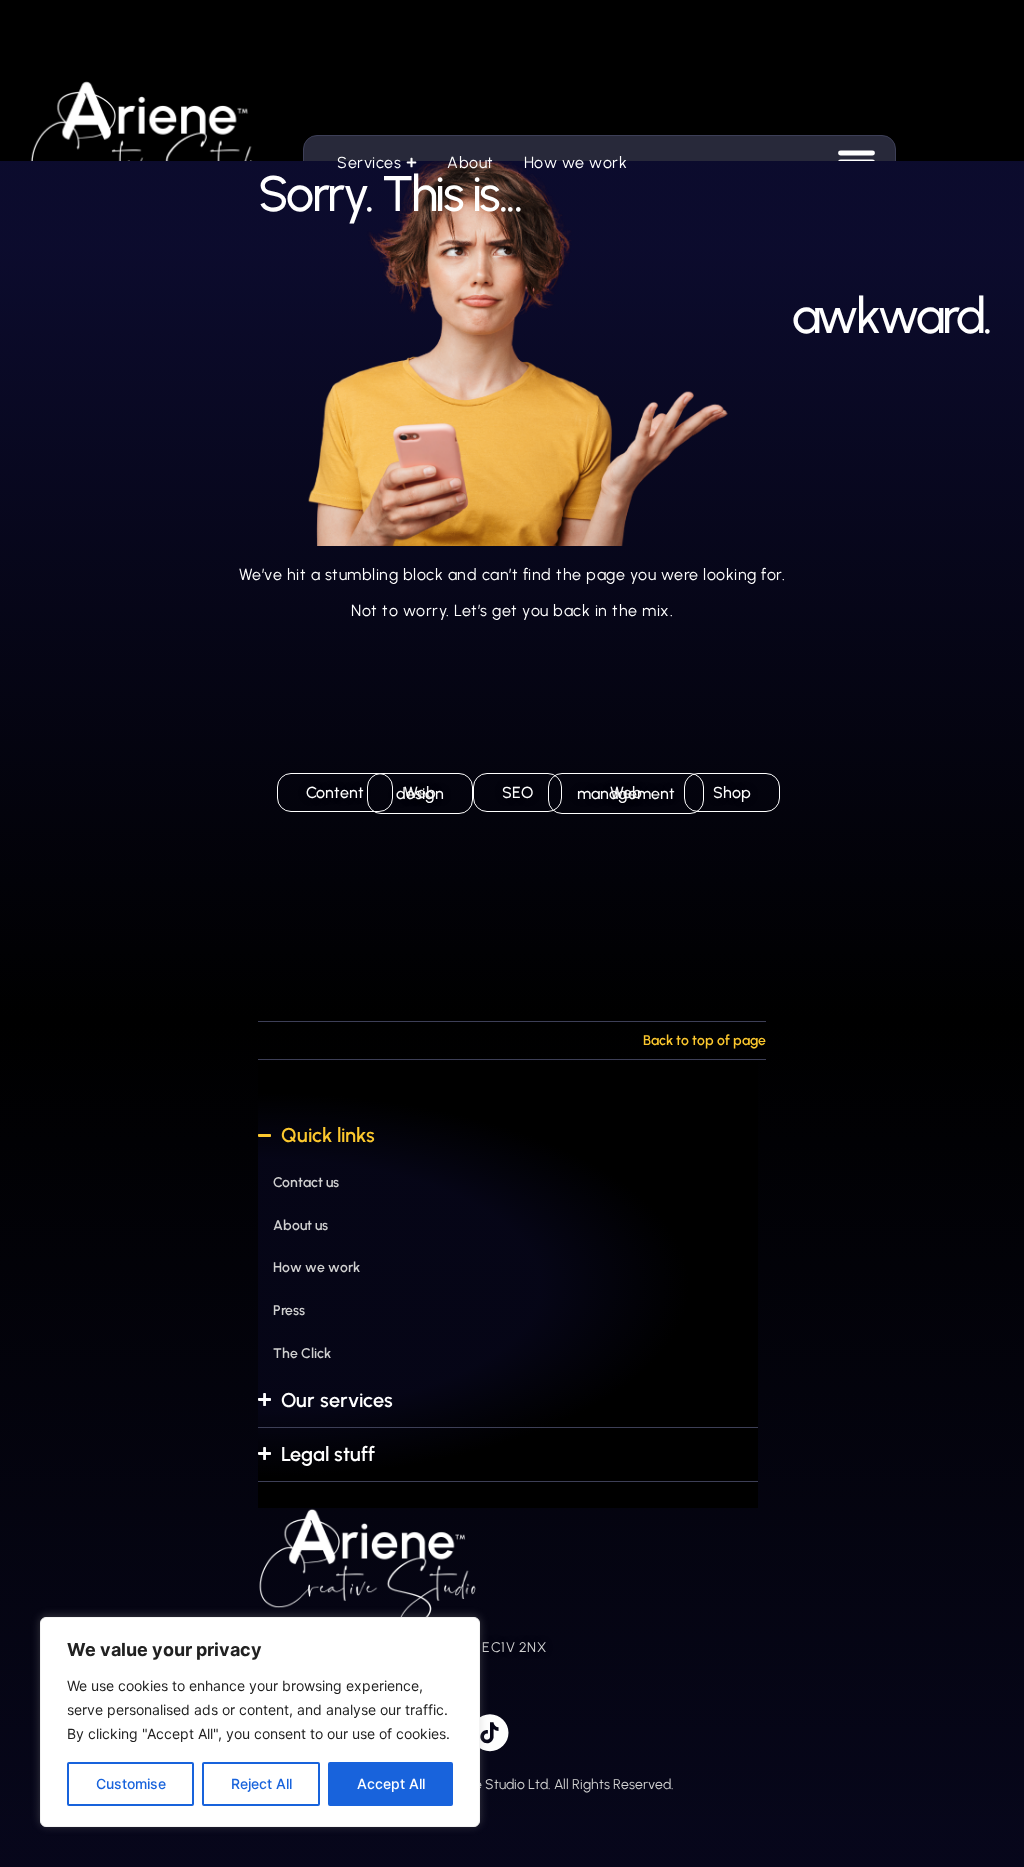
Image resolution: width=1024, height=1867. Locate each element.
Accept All (391, 1783)
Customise (131, 1783)
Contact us (306, 1182)
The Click (302, 1353)
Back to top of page (704, 1040)
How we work (316, 1267)
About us (300, 1224)
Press (289, 1310)
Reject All (261, 1783)
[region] (260, 1722)
